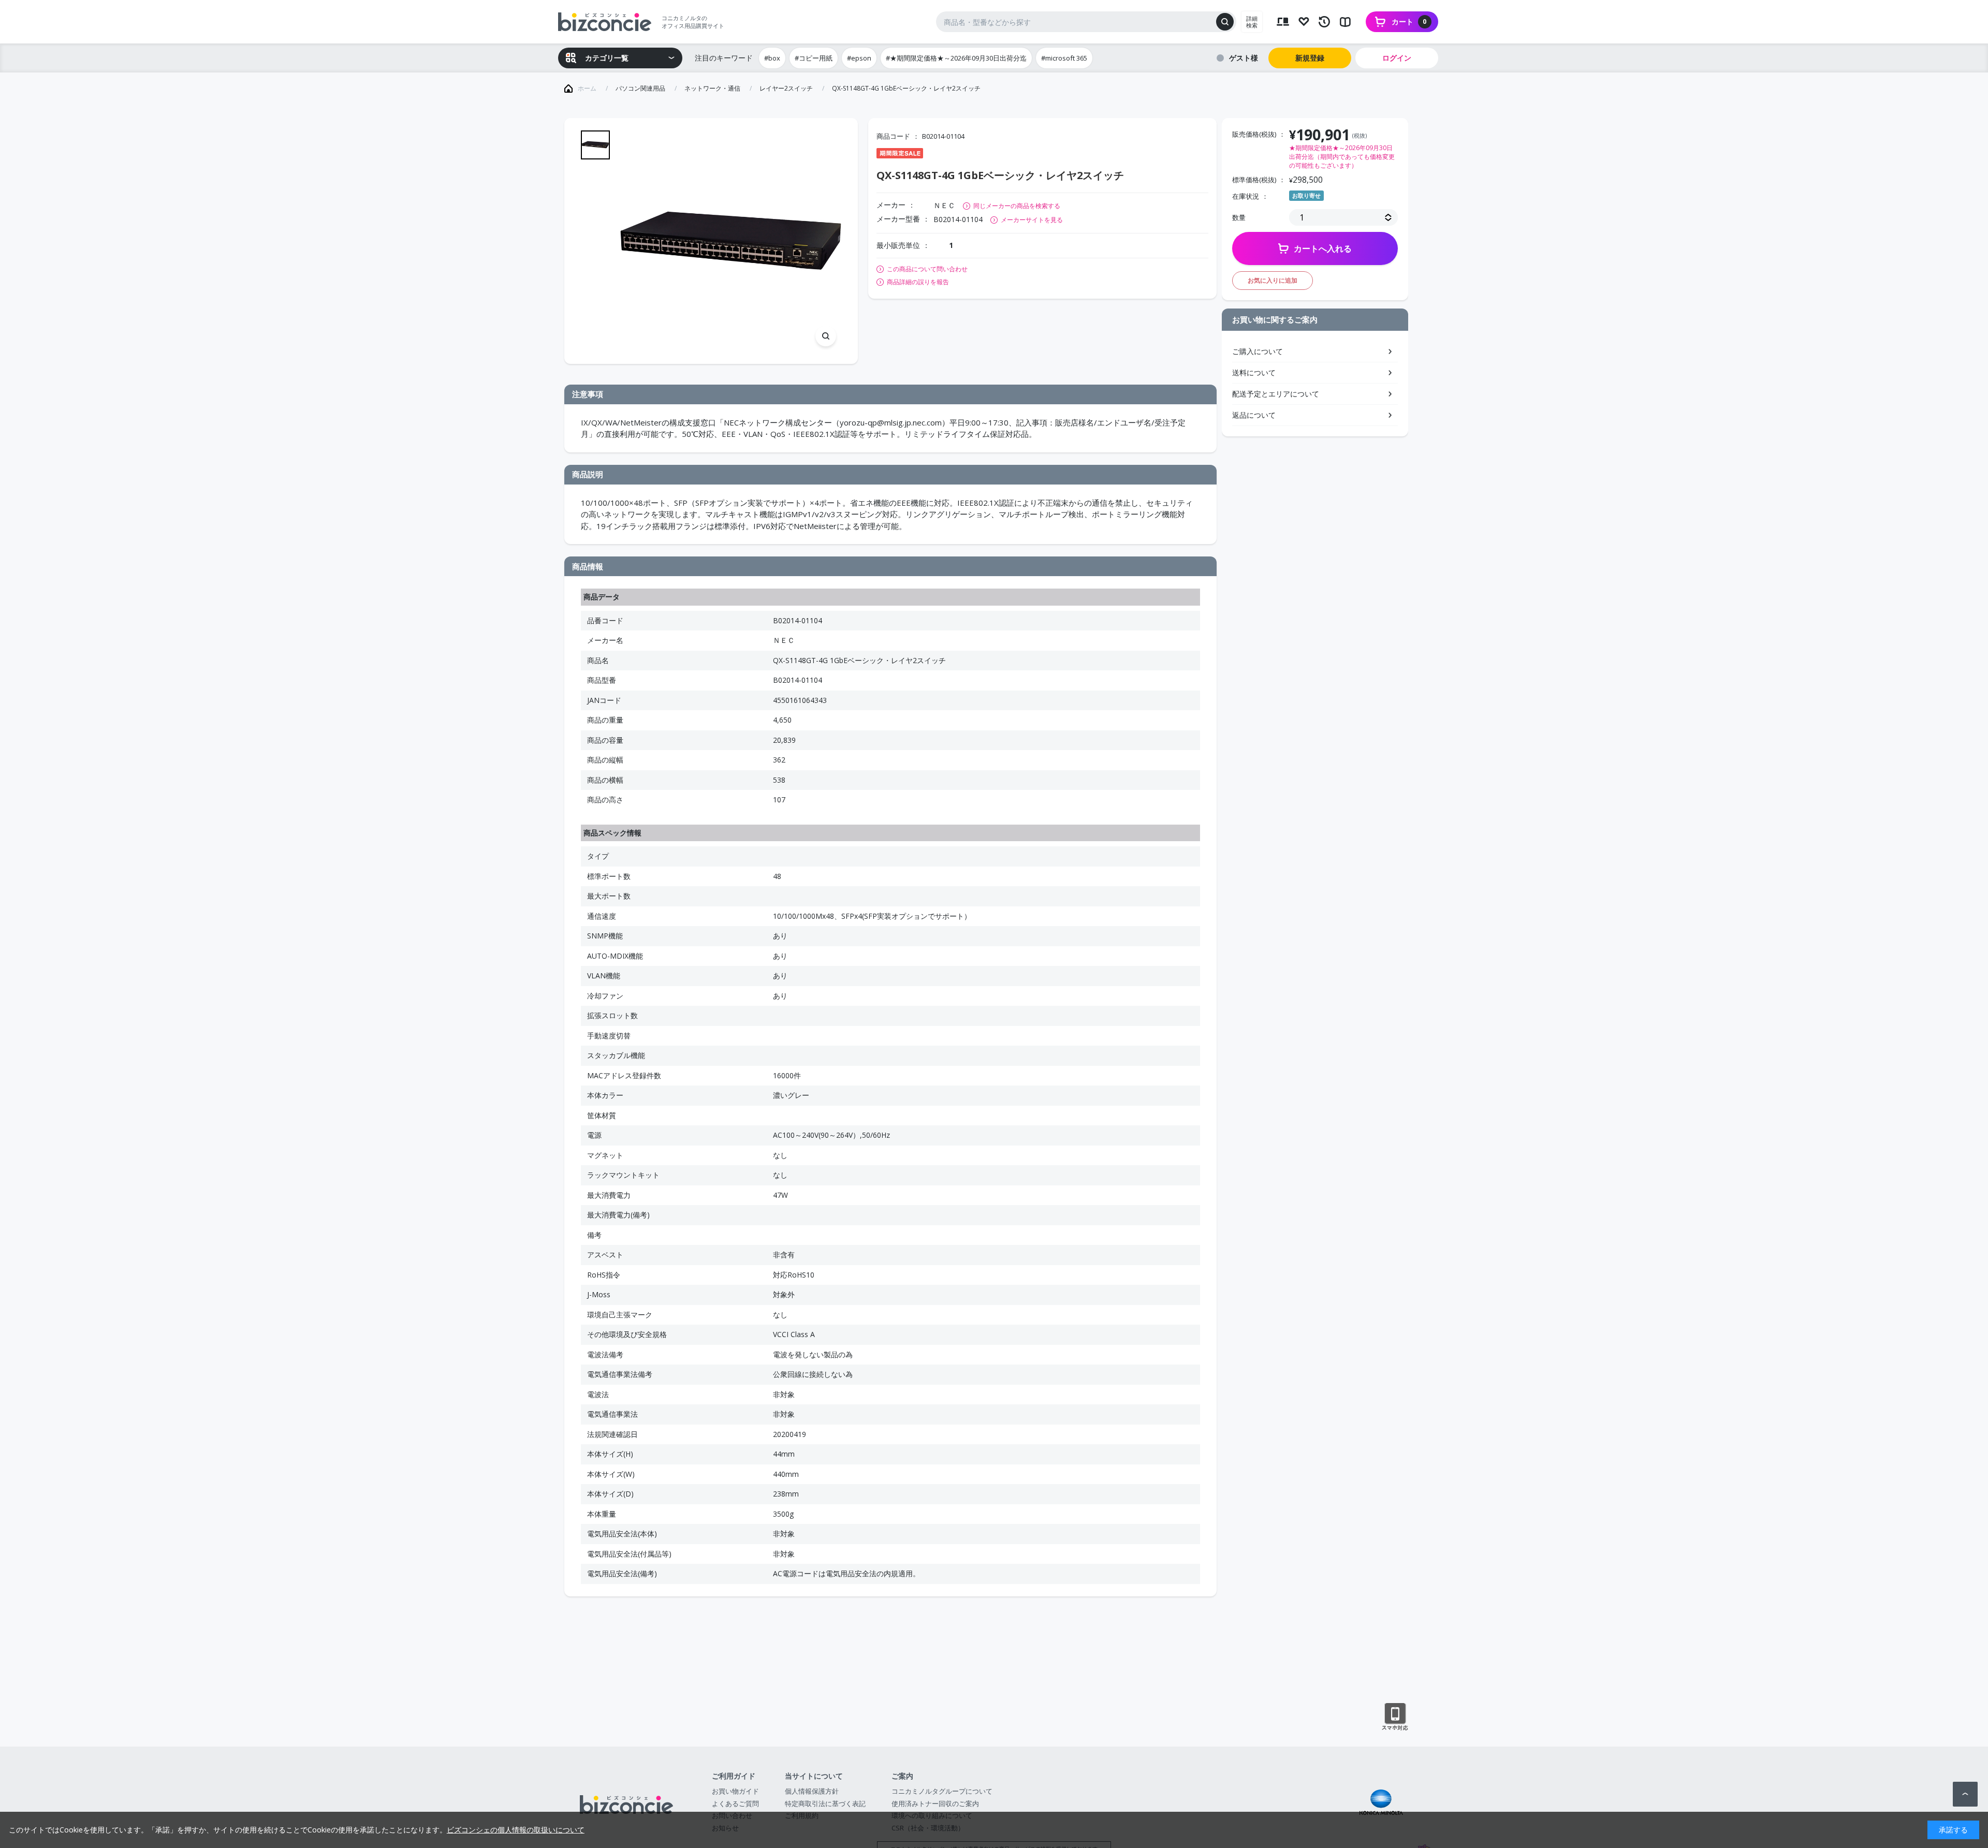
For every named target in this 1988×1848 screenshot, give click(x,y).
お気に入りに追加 (1273, 280)
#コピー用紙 (814, 58)
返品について (1254, 415)
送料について (1254, 372)
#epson (859, 58)
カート (1409, 21)
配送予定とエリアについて (1276, 394)
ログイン (1397, 58)
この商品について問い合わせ (927, 269)
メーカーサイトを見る (1032, 220)
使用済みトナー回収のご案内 (935, 1803)
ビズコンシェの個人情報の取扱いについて (516, 1830)
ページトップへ (1965, 1794)
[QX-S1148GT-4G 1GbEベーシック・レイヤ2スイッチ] (731, 241)
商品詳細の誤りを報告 (918, 282)
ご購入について (1258, 351)
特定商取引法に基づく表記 (825, 1803)
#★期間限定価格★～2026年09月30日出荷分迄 (956, 58)
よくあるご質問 (735, 1803)
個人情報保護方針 (812, 1791)
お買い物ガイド (735, 1791)
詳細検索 (1252, 22)
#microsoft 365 (1064, 58)
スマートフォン (1395, 1717)
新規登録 (1310, 58)
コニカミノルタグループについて (942, 1791)
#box (772, 58)
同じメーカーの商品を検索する (1017, 206)
